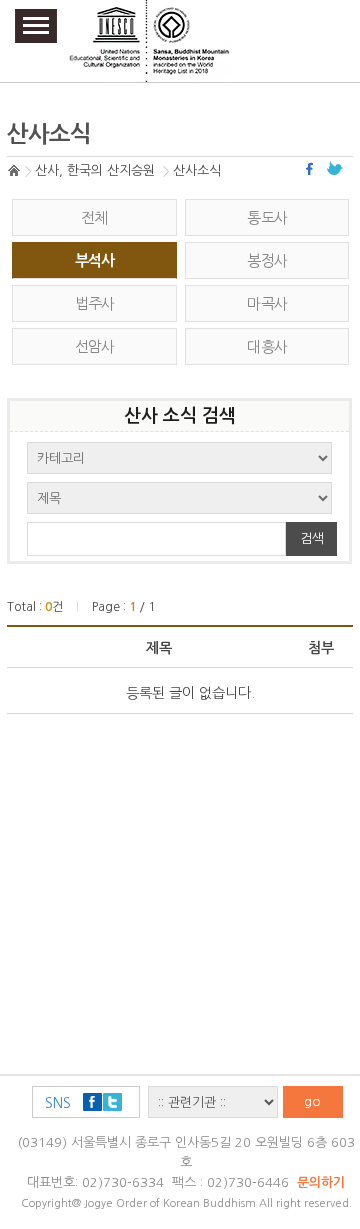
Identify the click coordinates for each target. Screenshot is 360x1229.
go (312, 1101)
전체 (94, 217)
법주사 (95, 303)
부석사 (95, 260)
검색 (312, 538)
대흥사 (267, 346)
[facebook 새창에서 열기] (312, 168)
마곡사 (267, 303)
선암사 (95, 346)
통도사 (267, 217)
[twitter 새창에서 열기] (335, 168)
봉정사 (267, 260)
